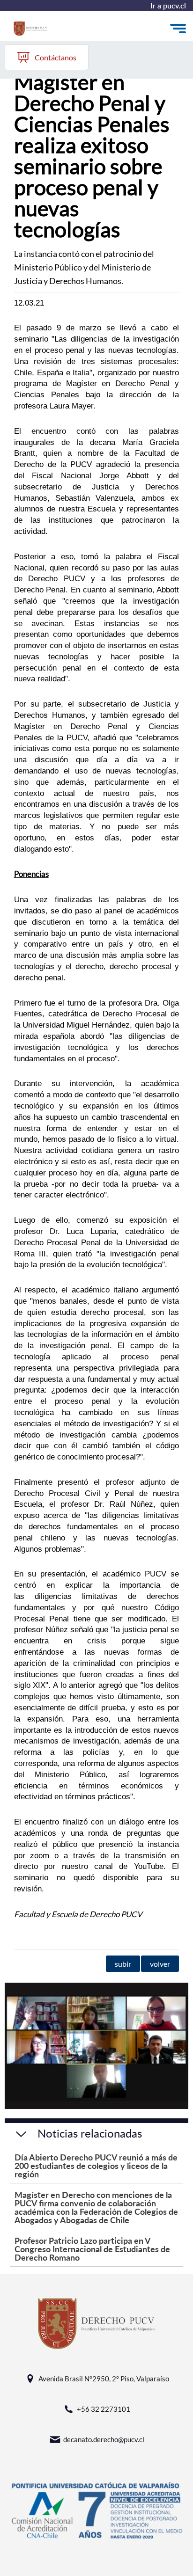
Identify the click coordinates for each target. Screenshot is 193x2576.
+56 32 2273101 (104, 2409)
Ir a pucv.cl (168, 6)
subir (123, 1964)
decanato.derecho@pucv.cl (104, 2439)
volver (160, 1964)
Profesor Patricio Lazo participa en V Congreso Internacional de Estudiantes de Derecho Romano (92, 2249)
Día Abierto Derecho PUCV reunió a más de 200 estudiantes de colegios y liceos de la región (96, 2165)
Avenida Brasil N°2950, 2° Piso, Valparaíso (104, 2379)
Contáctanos (56, 57)
